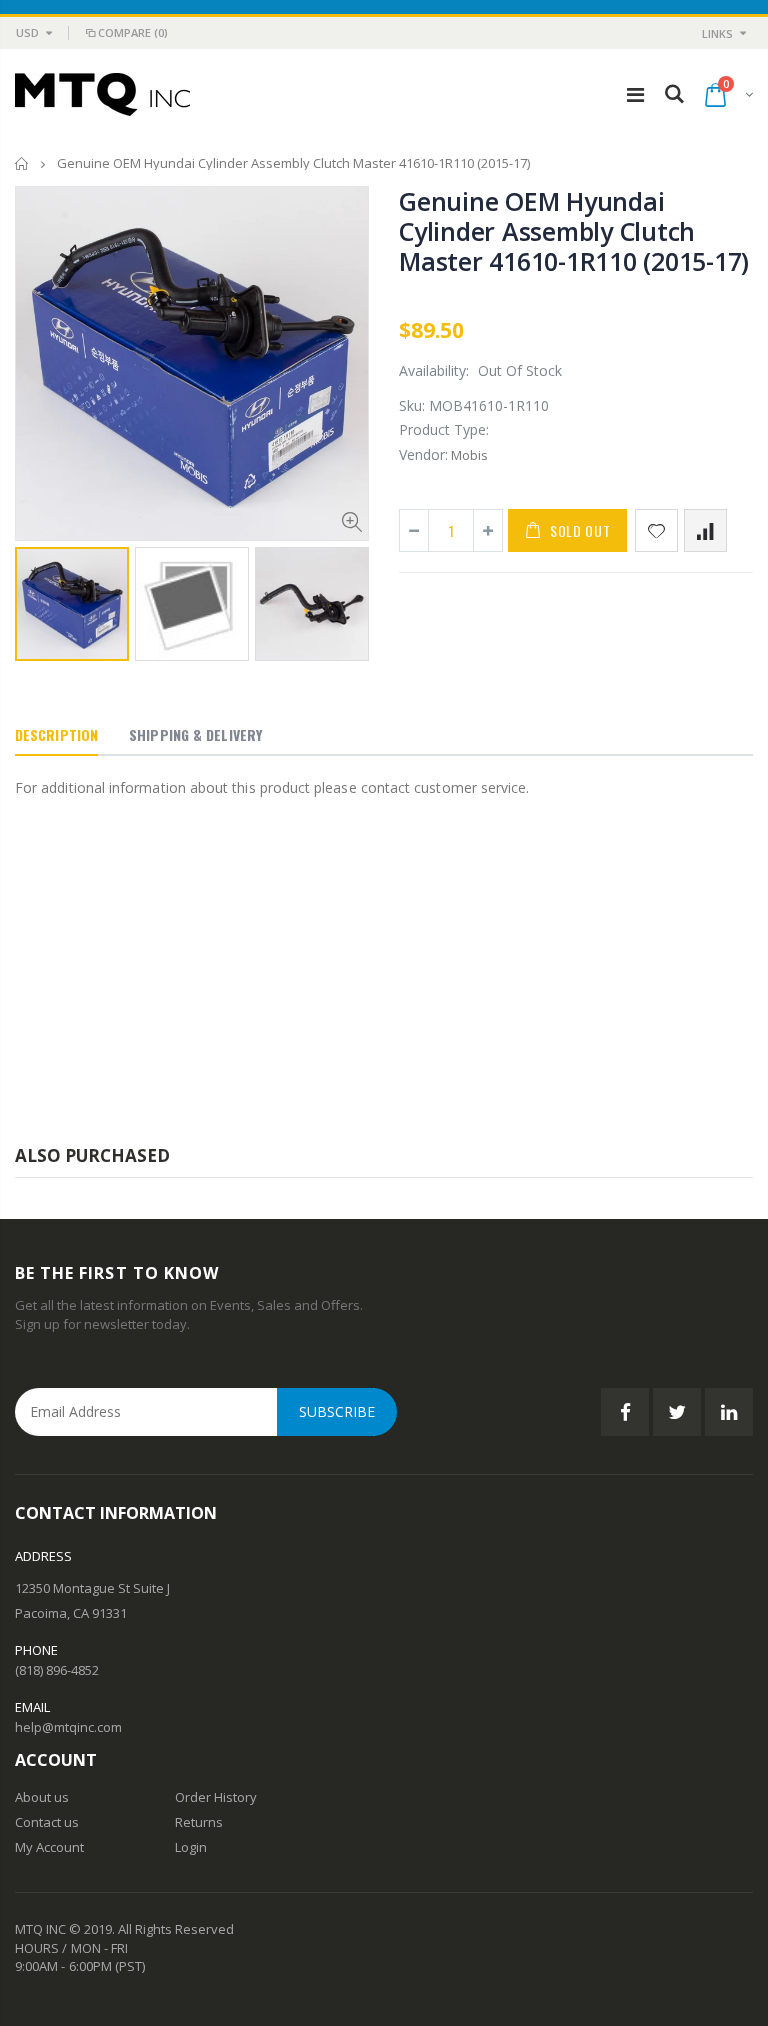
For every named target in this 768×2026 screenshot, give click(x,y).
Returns (199, 1822)
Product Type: (444, 429)
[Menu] (635, 94)
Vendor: (423, 454)
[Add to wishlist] (656, 530)
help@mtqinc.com (68, 1727)
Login (191, 1847)
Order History (216, 1797)
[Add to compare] (705, 530)
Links (717, 33)
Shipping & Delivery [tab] (195, 734)
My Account (49, 1847)
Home (22, 163)
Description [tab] (56, 734)
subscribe (337, 1411)
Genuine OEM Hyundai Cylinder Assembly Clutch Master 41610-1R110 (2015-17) (574, 231)
